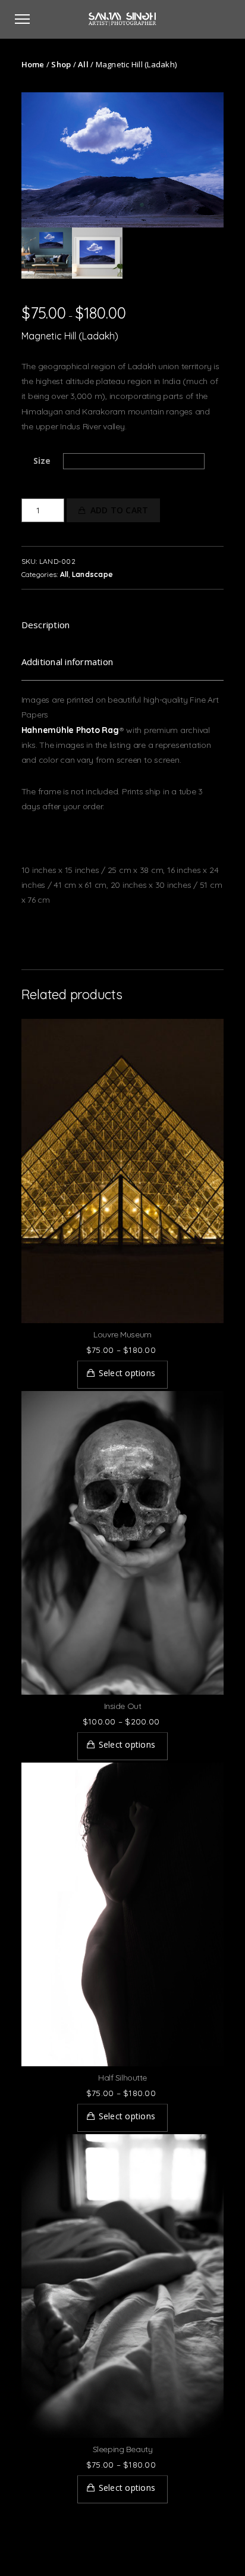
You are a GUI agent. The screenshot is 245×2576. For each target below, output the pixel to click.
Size (42, 461)
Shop (61, 64)
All (83, 64)
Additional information (67, 662)
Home (33, 64)
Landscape (92, 574)
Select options (127, 1373)
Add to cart (120, 510)
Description (46, 625)
